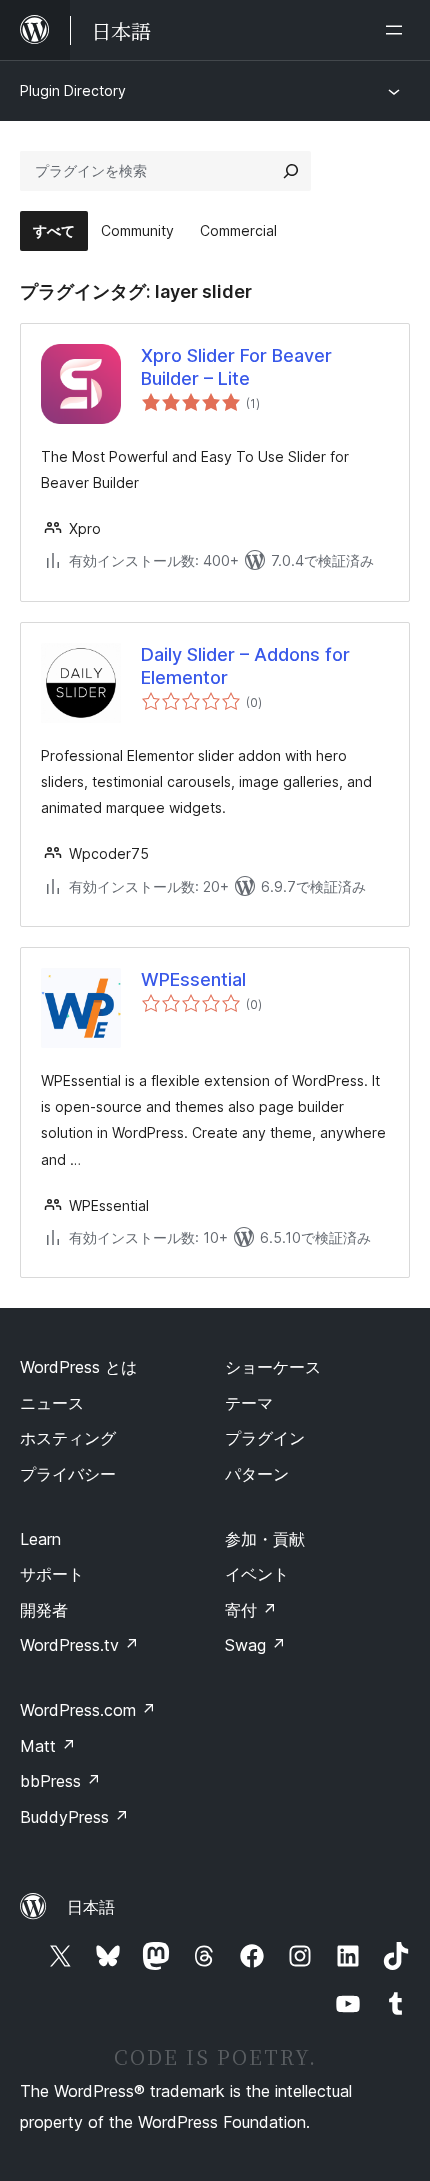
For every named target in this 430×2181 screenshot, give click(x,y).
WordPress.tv (79, 1645)
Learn (40, 1539)
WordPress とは (78, 1367)
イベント (257, 1574)
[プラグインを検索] (291, 171)
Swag (255, 1645)
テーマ (249, 1403)
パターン (257, 1474)
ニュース (52, 1403)
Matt (48, 1746)
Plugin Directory (73, 90)
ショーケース (273, 1367)
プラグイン (265, 1438)
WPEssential (193, 979)
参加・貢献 (265, 1539)
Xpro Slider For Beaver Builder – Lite (236, 367)
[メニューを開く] (398, 30)
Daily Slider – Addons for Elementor (245, 666)
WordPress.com (88, 1710)
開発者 (44, 1610)
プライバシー (68, 1474)
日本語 (91, 1907)
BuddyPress (74, 1817)
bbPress (60, 1781)
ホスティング (68, 1438)
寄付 (251, 1610)
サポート (52, 1574)
